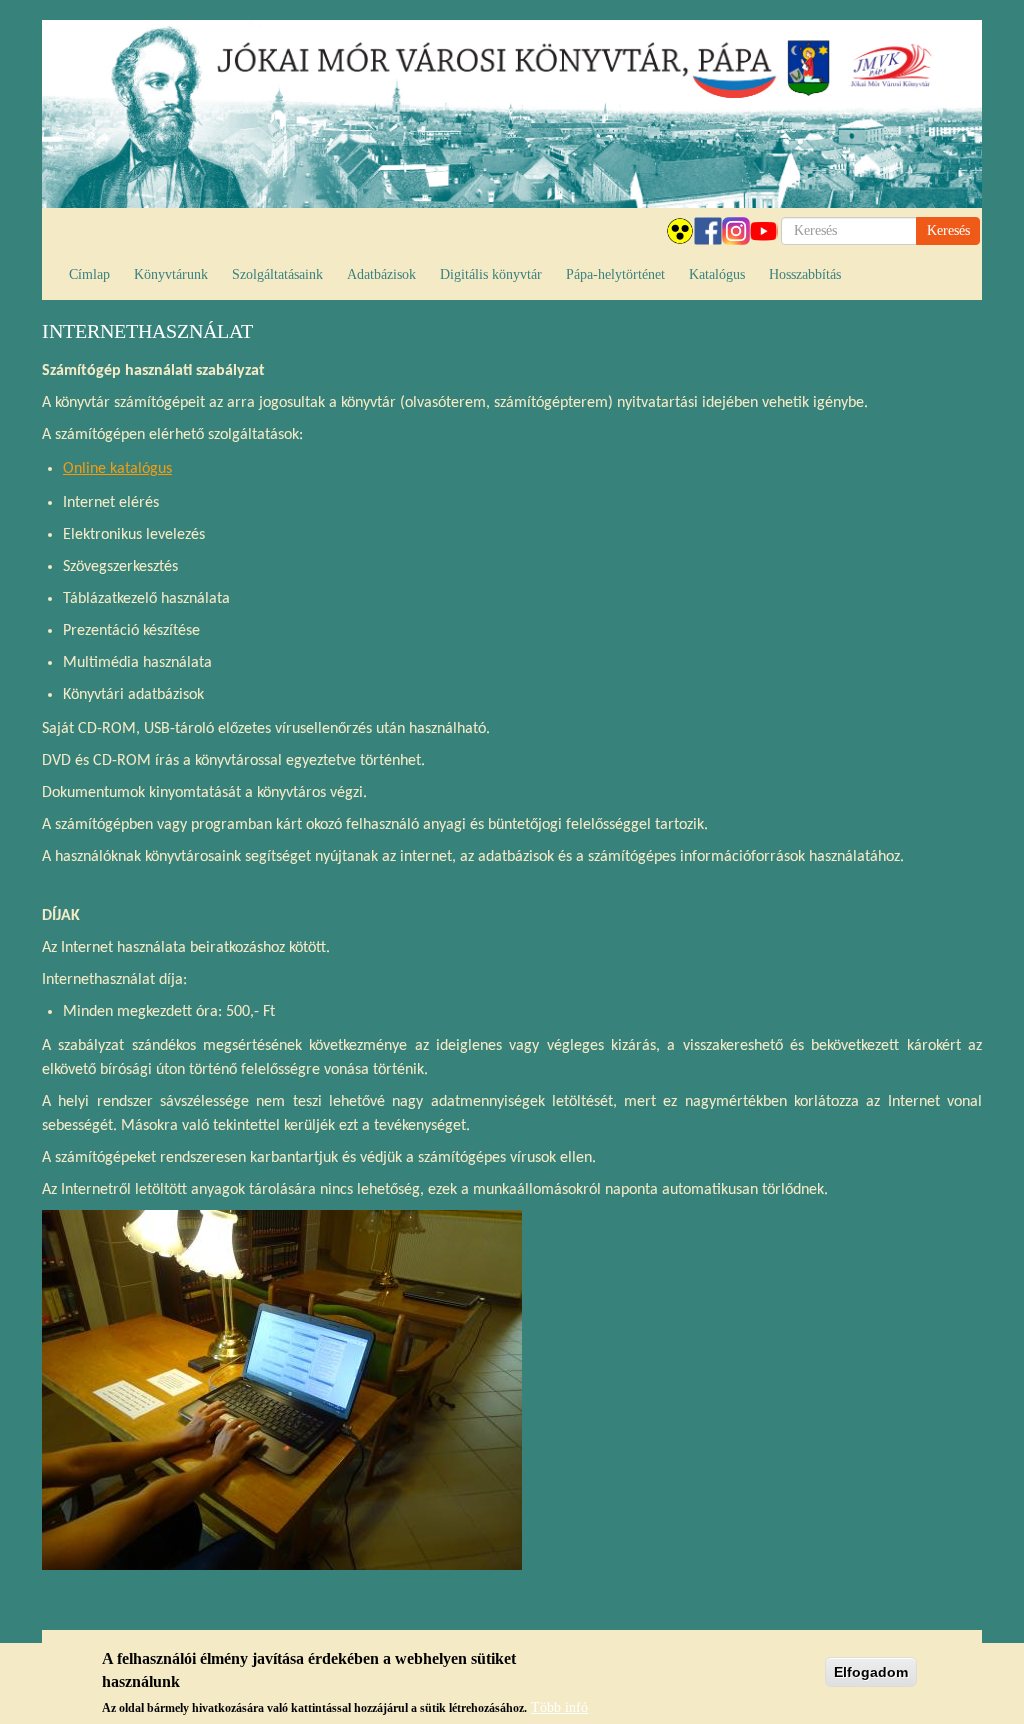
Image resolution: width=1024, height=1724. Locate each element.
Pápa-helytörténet (615, 274)
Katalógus (717, 274)
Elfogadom (871, 1672)
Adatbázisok (381, 274)
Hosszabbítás (805, 274)
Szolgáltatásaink (277, 274)
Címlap (89, 274)
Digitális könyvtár (491, 274)
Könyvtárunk (171, 274)
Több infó (559, 1707)
